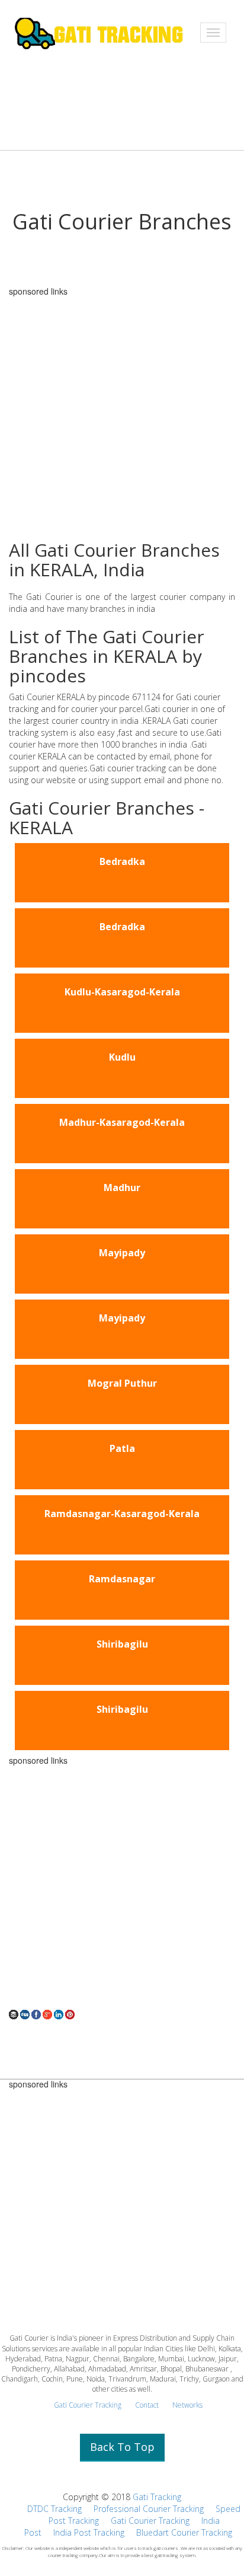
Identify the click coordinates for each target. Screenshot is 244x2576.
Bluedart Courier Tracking (184, 2532)
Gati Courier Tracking (88, 2405)
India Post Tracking (89, 2532)
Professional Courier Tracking (149, 2509)
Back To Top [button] (122, 2447)
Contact (147, 2405)
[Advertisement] (122, 1887)
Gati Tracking (157, 2497)
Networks (187, 2405)
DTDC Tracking (54, 2509)
